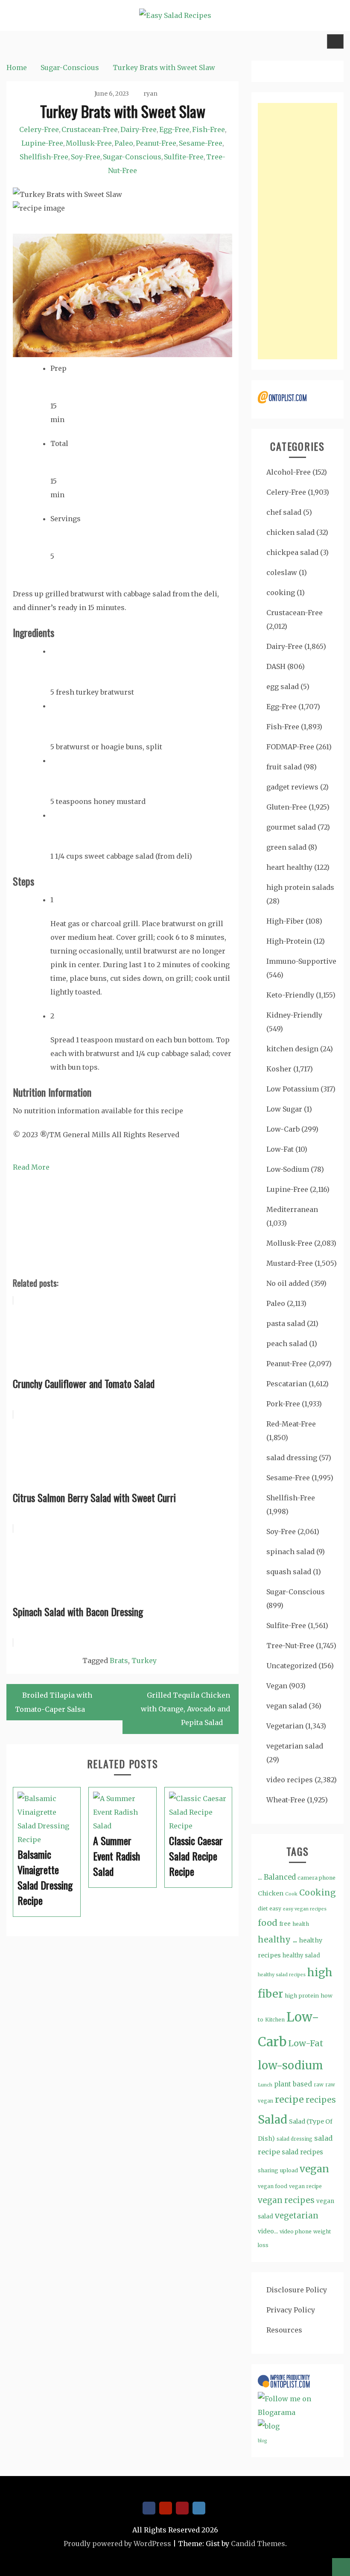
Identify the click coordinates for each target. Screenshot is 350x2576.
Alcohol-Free (289, 472)
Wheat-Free (286, 1800)
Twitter (199, 2508)
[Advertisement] (297, 231)
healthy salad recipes (282, 1975)
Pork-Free (283, 1404)
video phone (296, 2231)
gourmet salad (291, 827)
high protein (302, 1995)
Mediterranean (292, 1209)
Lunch (265, 2085)
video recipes (290, 1780)
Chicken (271, 1893)
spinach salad (290, 1552)
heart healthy (289, 867)
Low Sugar (284, 1109)
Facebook (149, 2508)
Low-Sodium (288, 1169)
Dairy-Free (139, 129)
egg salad (283, 687)
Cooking (318, 1892)
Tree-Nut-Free (290, 1646)
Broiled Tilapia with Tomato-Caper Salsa (54, 1702)
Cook (291, 1894)
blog (262, 2441)
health (301, 1924)
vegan (314, 2169)
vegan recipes (286, 2200)
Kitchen (275, 2020)
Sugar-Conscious (132, 157)
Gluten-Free (287, 807)
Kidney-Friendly (294, 1015)
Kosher (279, 1069)
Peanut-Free (156, 143)
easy (275, 1909)
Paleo (124, 143)
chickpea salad (292, 552)
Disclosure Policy (297, 2290)
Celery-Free (39, 129)
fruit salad (284, 767)
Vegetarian (285, 1726)
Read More (31, 1167)
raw (319, 2085)
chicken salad (290, 532)
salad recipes (302, 2152)
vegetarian (297, 2216)
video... (268, 2231)
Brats (119, 1661)
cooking (281, 593)
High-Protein (289, 941)
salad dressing (292, 1458)
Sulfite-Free (184, 157)
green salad (286, 847)
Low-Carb (283, 1129)
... (260, 1877)
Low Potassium (293, 1089)
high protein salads (300, 887)
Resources (284, 2330)
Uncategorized (292, 1666)
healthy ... (277, 1939)
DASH (276, 666)
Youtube (166, 2508)
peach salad (287, 1344)
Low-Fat (280, 1149)
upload (289, 2170)
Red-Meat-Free (291, 1424)
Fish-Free (209, 129)
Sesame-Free (201, 143)
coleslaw (282, 572)
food (268, 1923)
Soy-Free (86, 157)
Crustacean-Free (90, 129)
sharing (268, 2170)
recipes (321, 2100)
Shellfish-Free (44, 157)
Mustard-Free (290, 1263)
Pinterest (182, 2508)
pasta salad (286, 1323)
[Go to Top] (341, 2567)
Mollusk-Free (89, 143)
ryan (150, 94)
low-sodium (290, 2065)
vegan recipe (305, 2186)
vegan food (273, 2186)
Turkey (144, 1661)
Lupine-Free (42, 143)
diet (263, 1909)
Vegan (277, 1686)
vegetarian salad (295, 1746)
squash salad (289, 1572)
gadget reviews (292, 787)
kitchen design (292, 1049)
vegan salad (287, 1706)
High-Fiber (285, 921)
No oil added (288, 1283)
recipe (289, 2099)
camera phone (316, 1878)
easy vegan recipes (305, 1909)
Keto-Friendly (290, 995)
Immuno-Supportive (301, 961)
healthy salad (301, 1955)
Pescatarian (287, 1384)
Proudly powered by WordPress (117, 2544)
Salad (273, 2120)
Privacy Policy (291, 2310)
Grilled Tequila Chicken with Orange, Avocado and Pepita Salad (185, 1709)
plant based (293, 2084)
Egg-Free (174, 129)
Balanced (280, 1877)
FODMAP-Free (290, 747)
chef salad (284, 512)
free (285, 1924)
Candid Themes (258, 2544)
